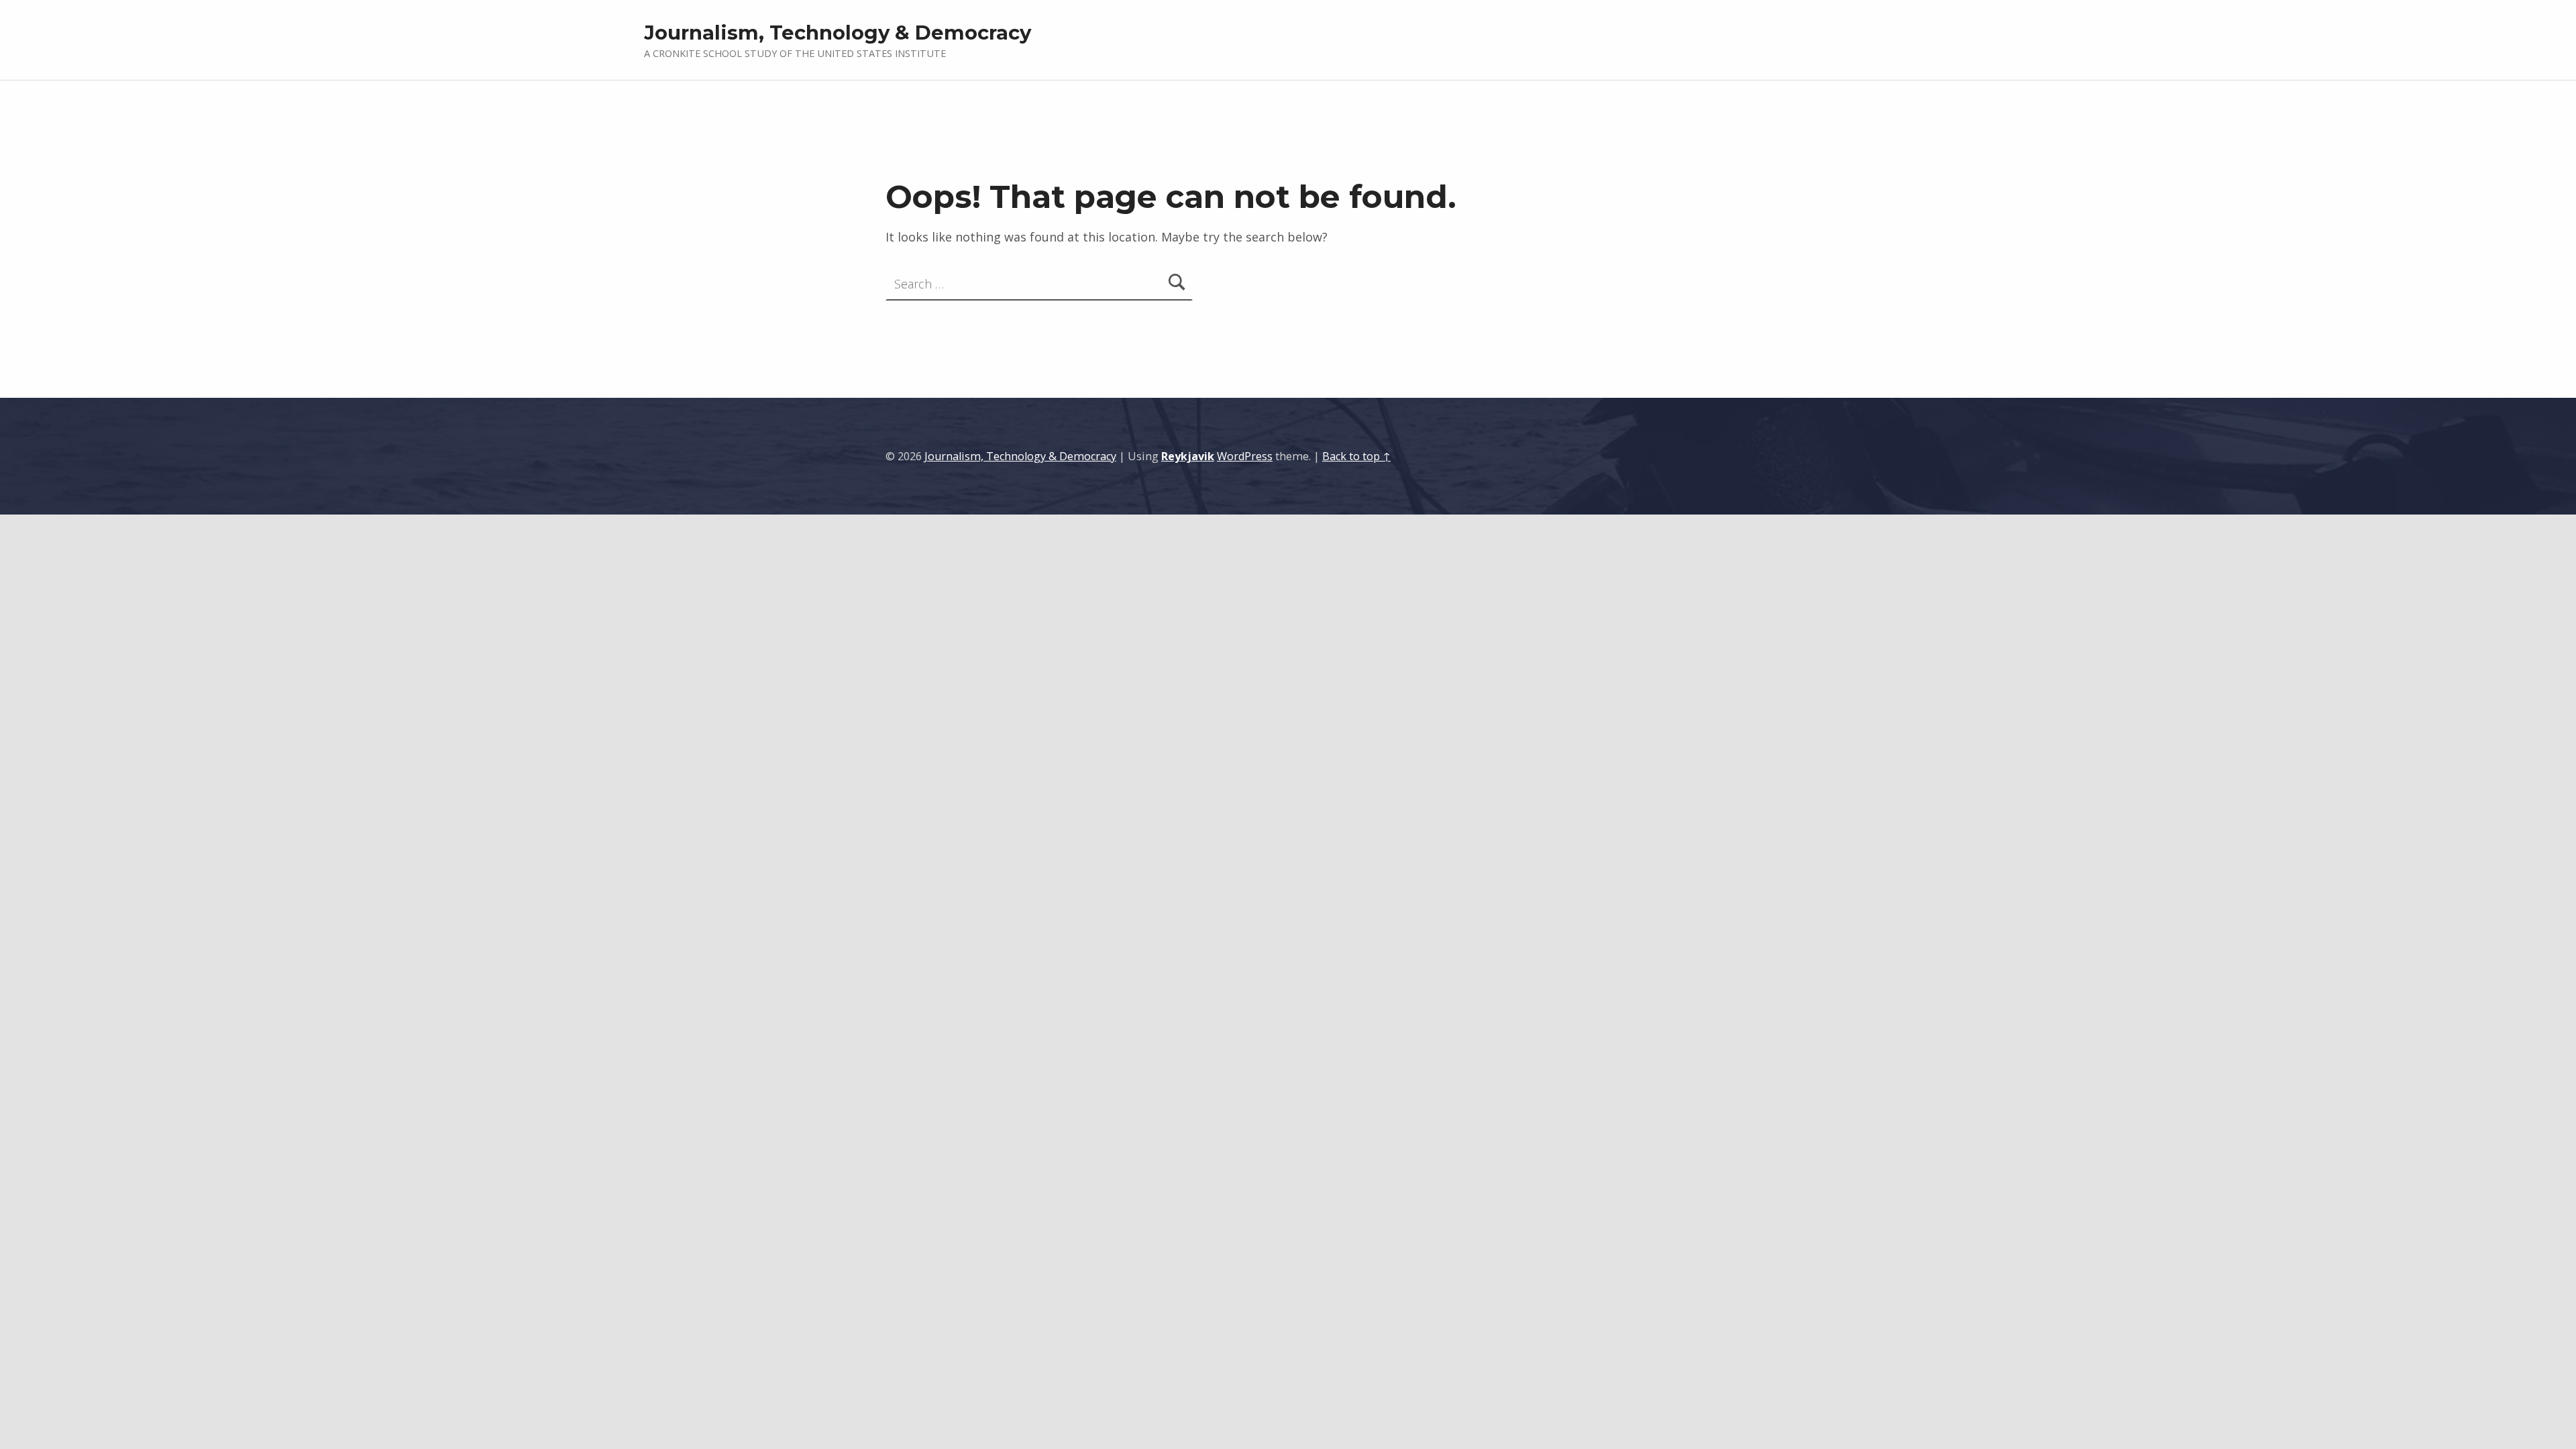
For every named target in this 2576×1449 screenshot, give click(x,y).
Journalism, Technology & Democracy (838, 33)
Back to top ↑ (1356, 456)
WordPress (1245, 456)
